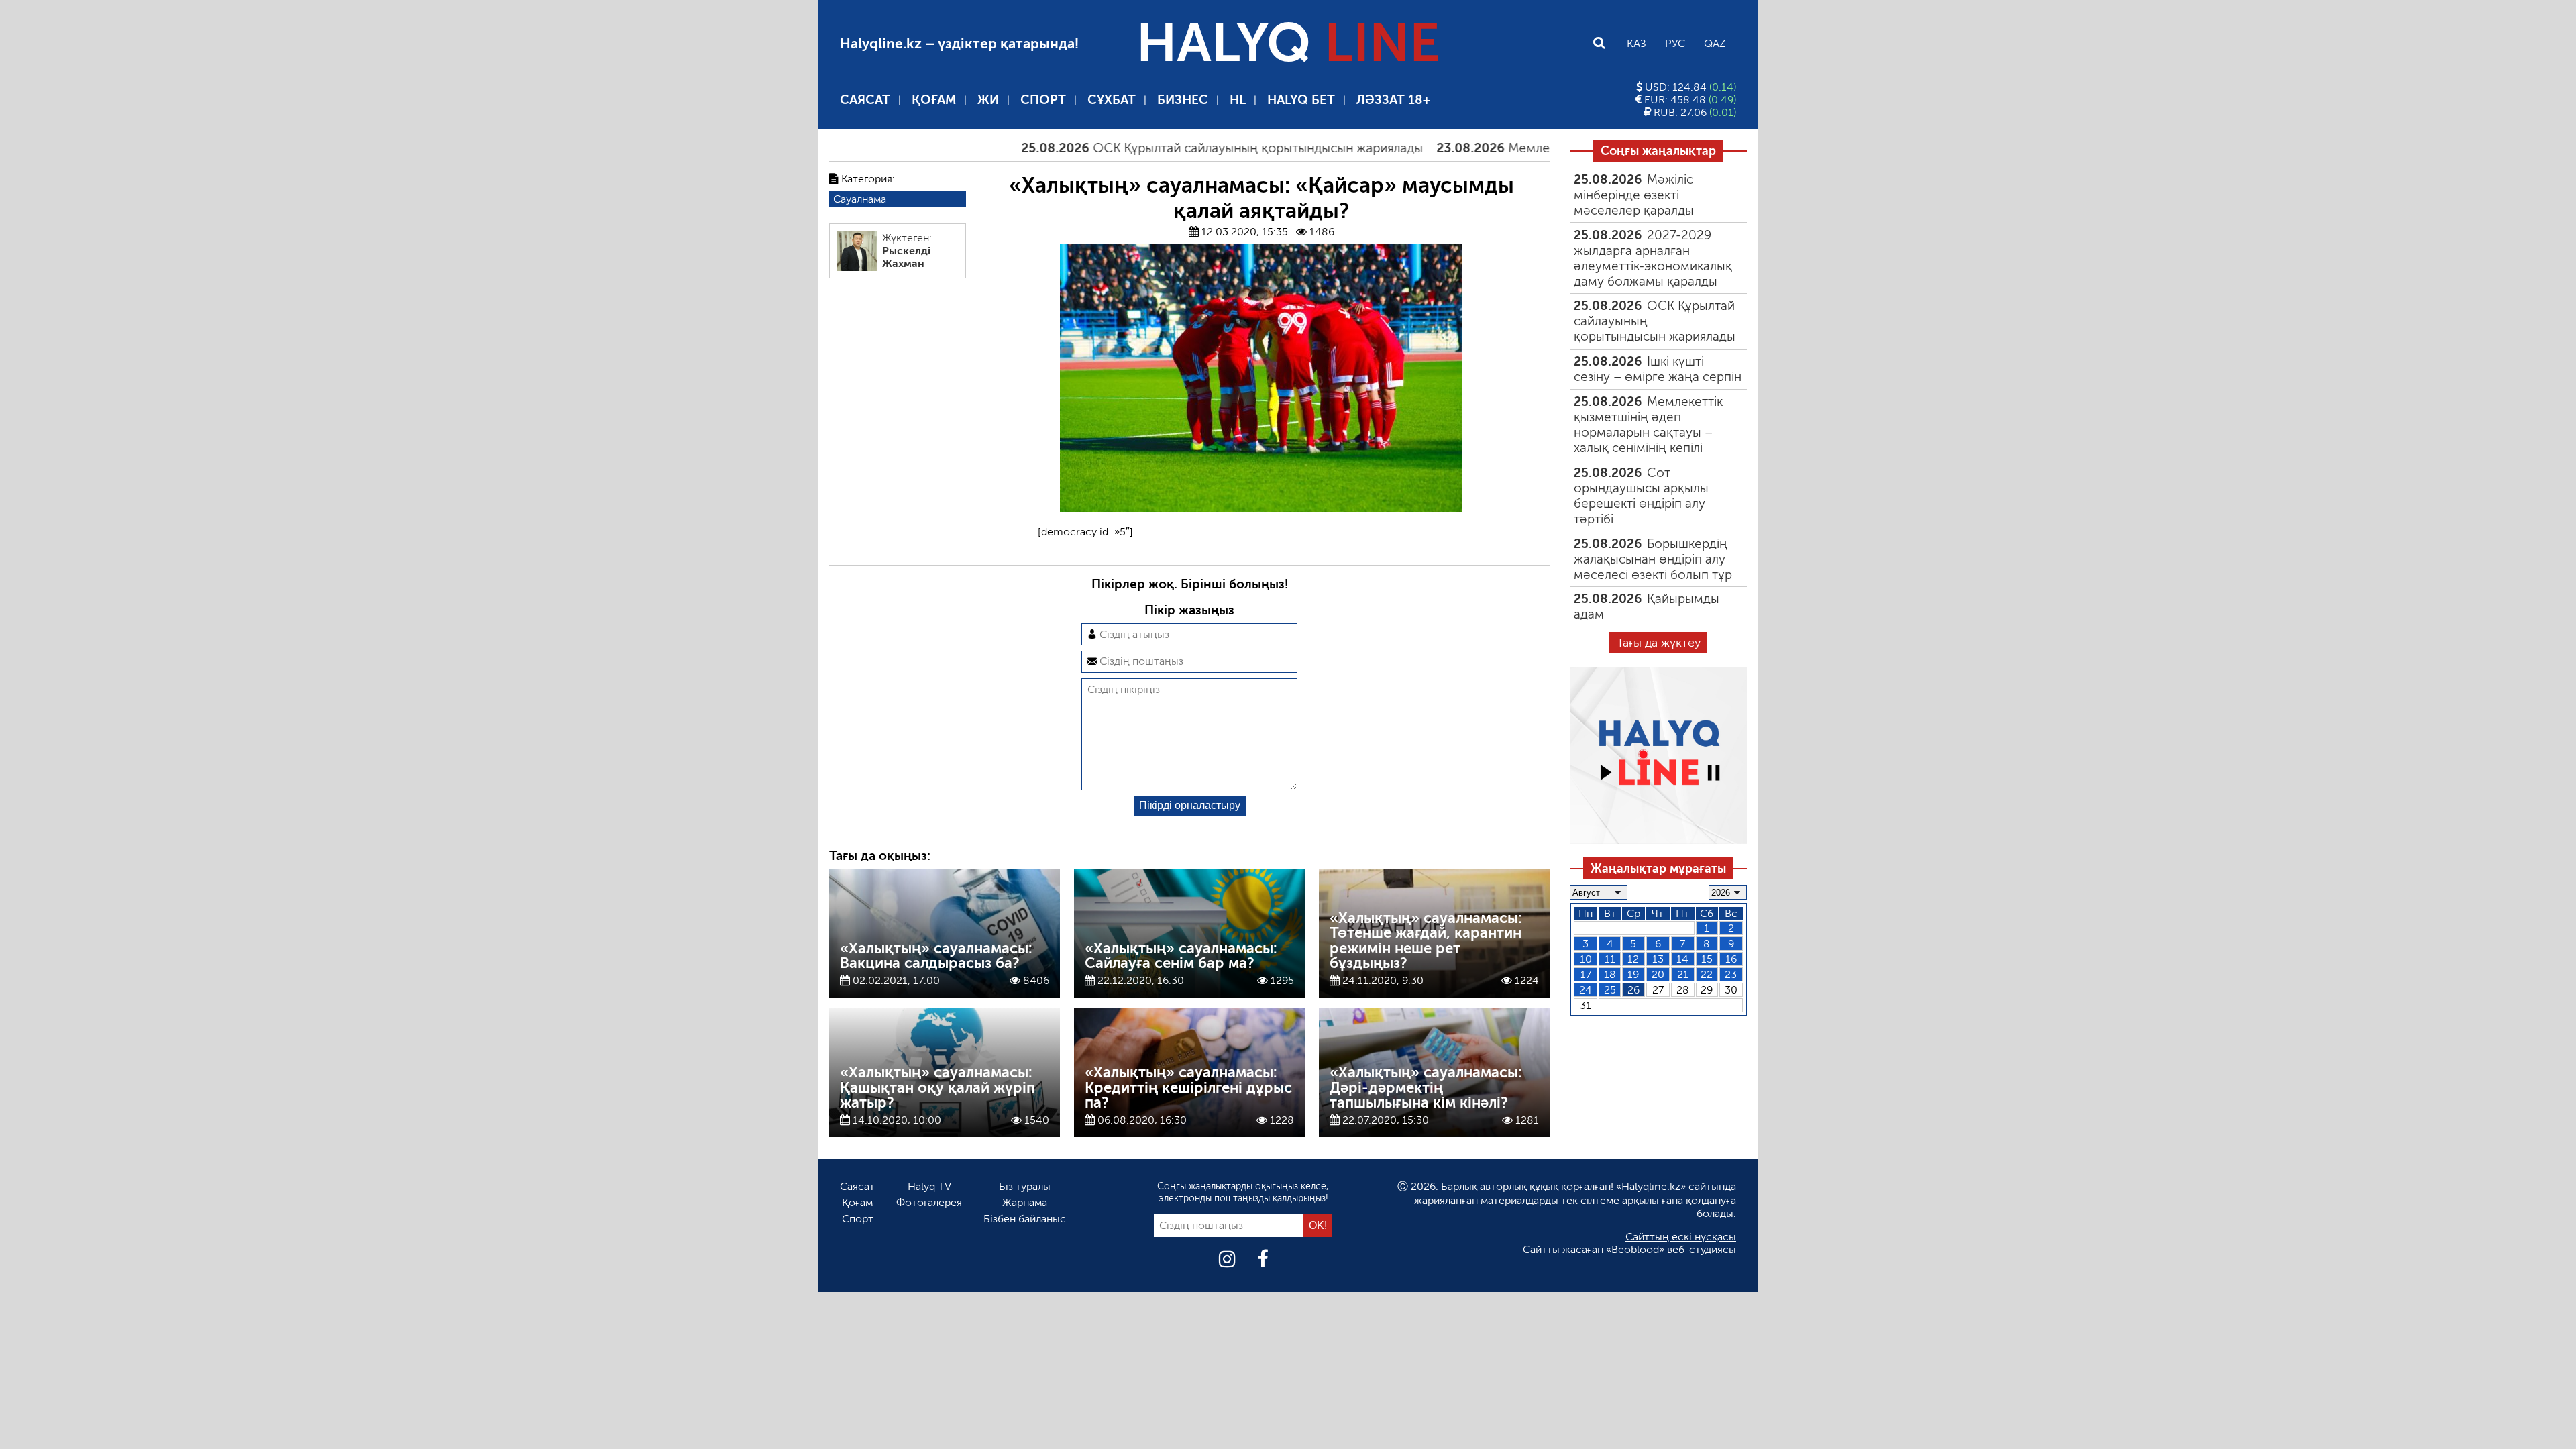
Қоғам (934, 100)
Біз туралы (1025, 1186)
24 (1586, 990)
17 (1586, 974)
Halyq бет (1301, 100)
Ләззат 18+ (1393, 100)
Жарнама (1025, 1202)
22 (1707, 974)
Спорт (1043, 100)
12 (1633, 959)
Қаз (1636, 43)
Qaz (1715, 43)
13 (1658, 959)
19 (1633, 974)
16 (1731, 959)
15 (1707, 959)
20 (1658, 974)
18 (1610, 974)
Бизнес (1183, 100)
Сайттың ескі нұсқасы (1681, 1237)
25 (1610, 990)
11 (1610, 959)
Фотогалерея (929, 1202)
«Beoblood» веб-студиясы (1671, 1249)
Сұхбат (1112, 100)
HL (1238, 100)
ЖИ (988, 100)
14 (1682, 959)
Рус (1675, 43)
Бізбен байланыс (1025, 1219)
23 (1731, 974)
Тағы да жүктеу (1659, 643)
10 (1586, 959)
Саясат (865, 100)
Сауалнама (860, 199)
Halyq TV (929, 1186)
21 (1683, 974)
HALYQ (1288, 43)
